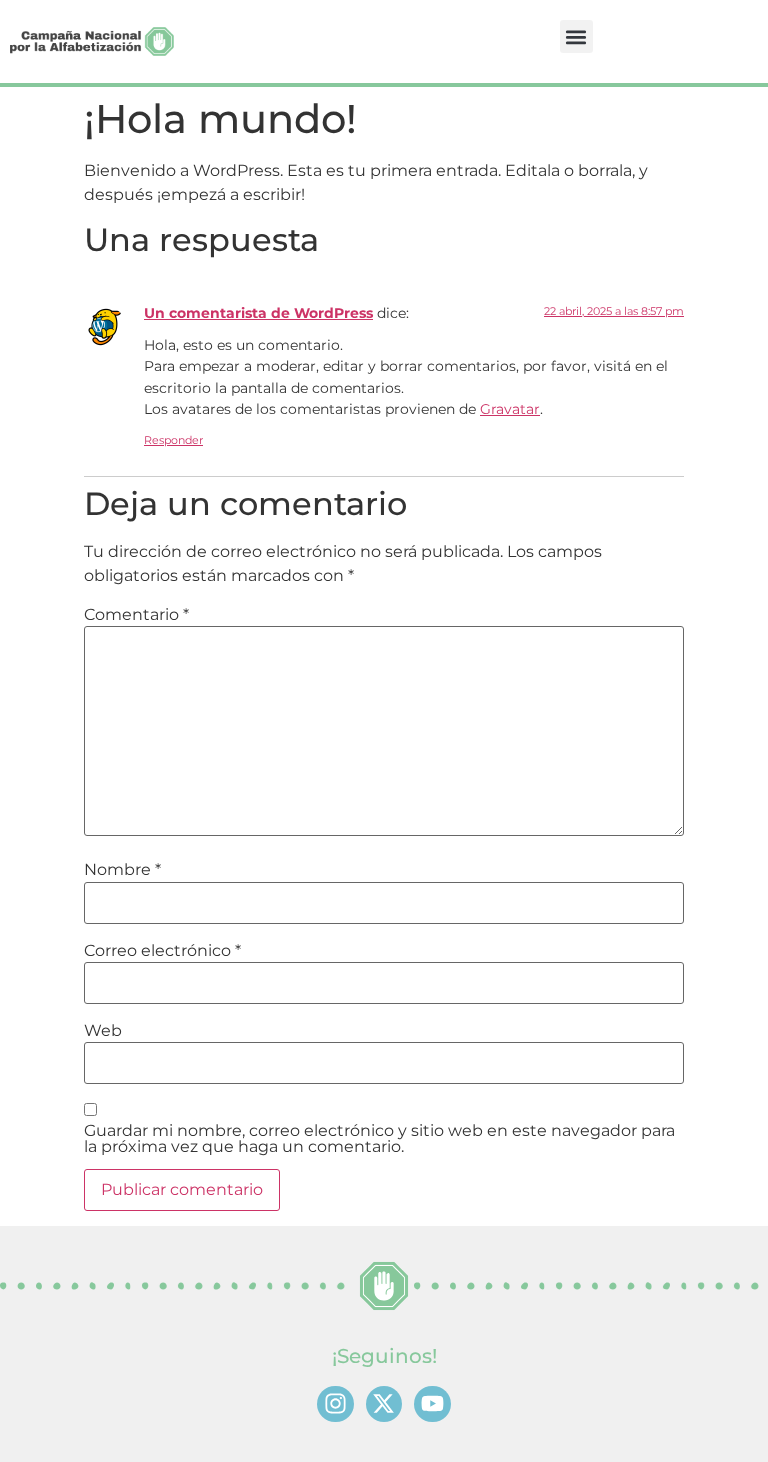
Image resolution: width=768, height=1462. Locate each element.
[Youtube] (432, 1404)
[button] (576, 36)
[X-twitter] (384, 1404)
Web (103, 1031)
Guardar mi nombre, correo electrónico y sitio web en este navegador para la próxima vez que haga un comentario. (379, 1139)
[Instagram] (335, 1404)
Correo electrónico (162, 951)
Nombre (122, 870)
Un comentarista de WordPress (258, 313)
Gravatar (510, 409)
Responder (173, 440)
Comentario (136, 615)
